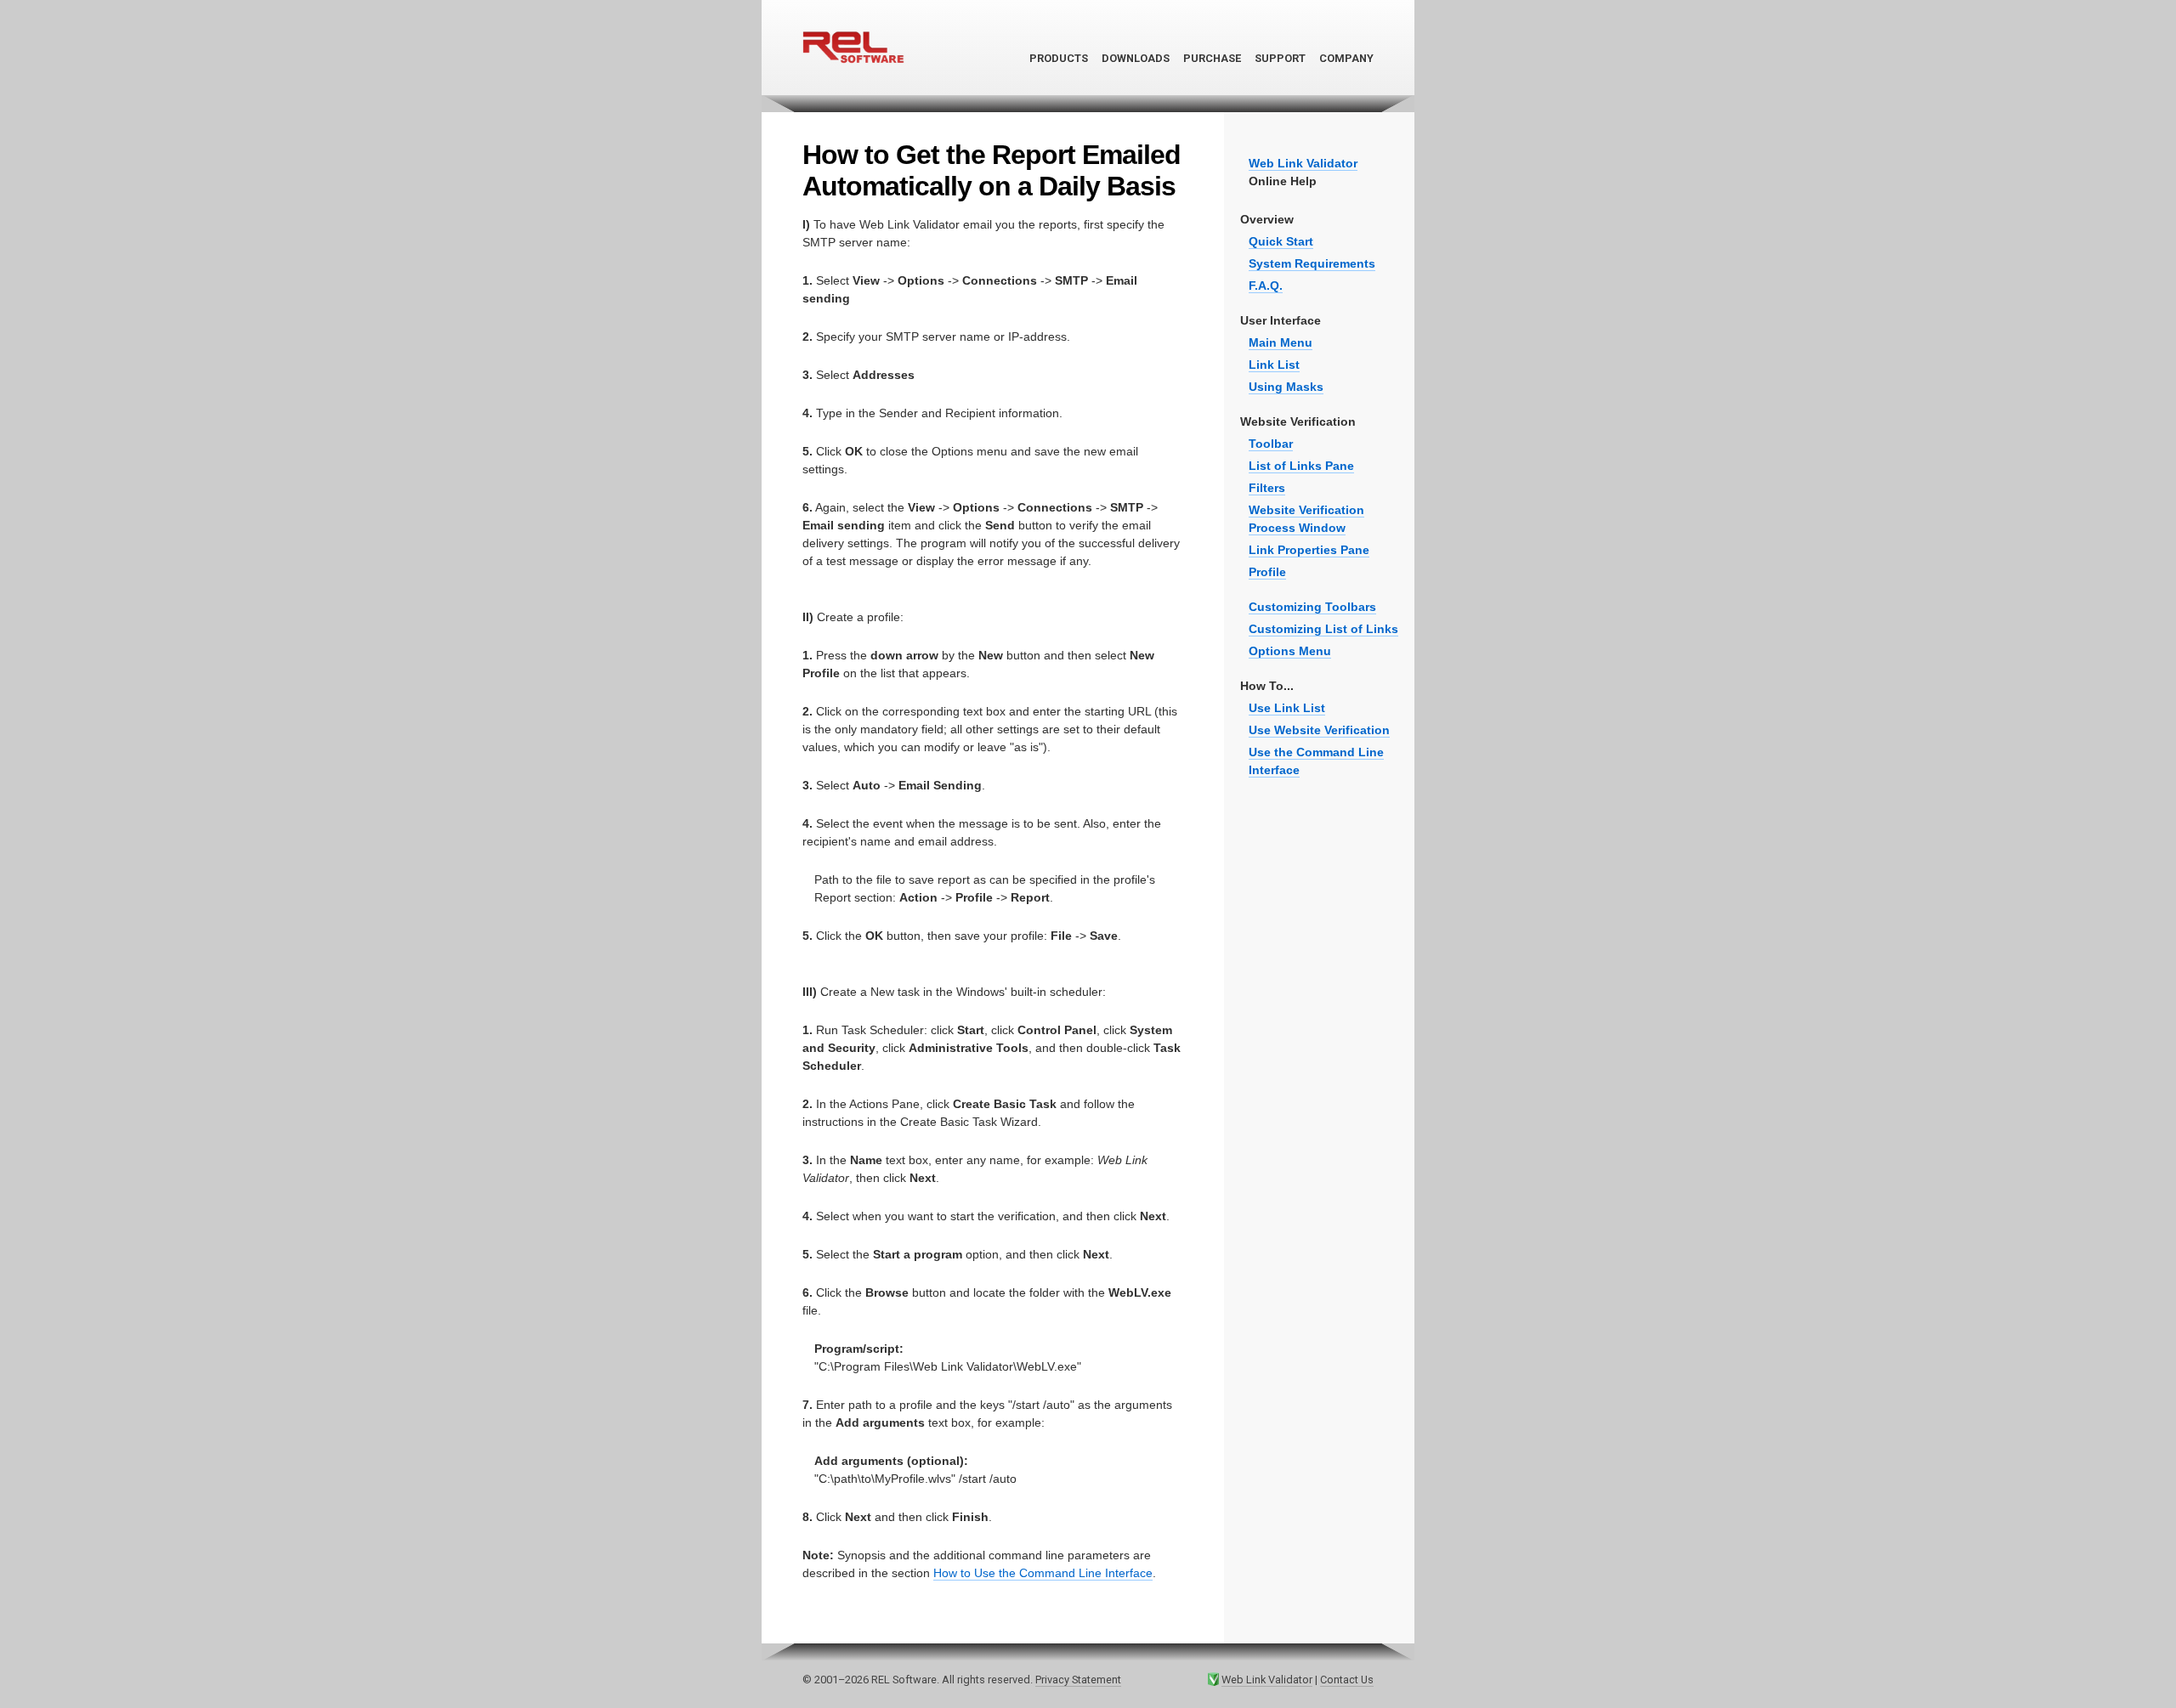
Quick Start (1281, 241)
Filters (1267, 488)
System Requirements (1312, 263)
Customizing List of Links (1323, 629)
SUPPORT (1280, 58)
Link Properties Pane (1309, 550)
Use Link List (1287, 708)
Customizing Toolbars (1312, 607)
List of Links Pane (1301, 466)
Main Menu (1281, 342)
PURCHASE (1212, 58)
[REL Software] (853, 89)
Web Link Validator (1267, 1680)
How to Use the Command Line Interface (1043, 1573)
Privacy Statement (1078, 1680)
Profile (1267, 572)
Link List (1274, 365)
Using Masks (1286, 387)
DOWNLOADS (1136, 58)
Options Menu (1290, 651)
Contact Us (1347, 1680)
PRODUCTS (1059, 58)
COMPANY (1346, 58)
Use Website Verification (1319, 730)
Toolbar (1271, 444)
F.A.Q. (1266, 286)
